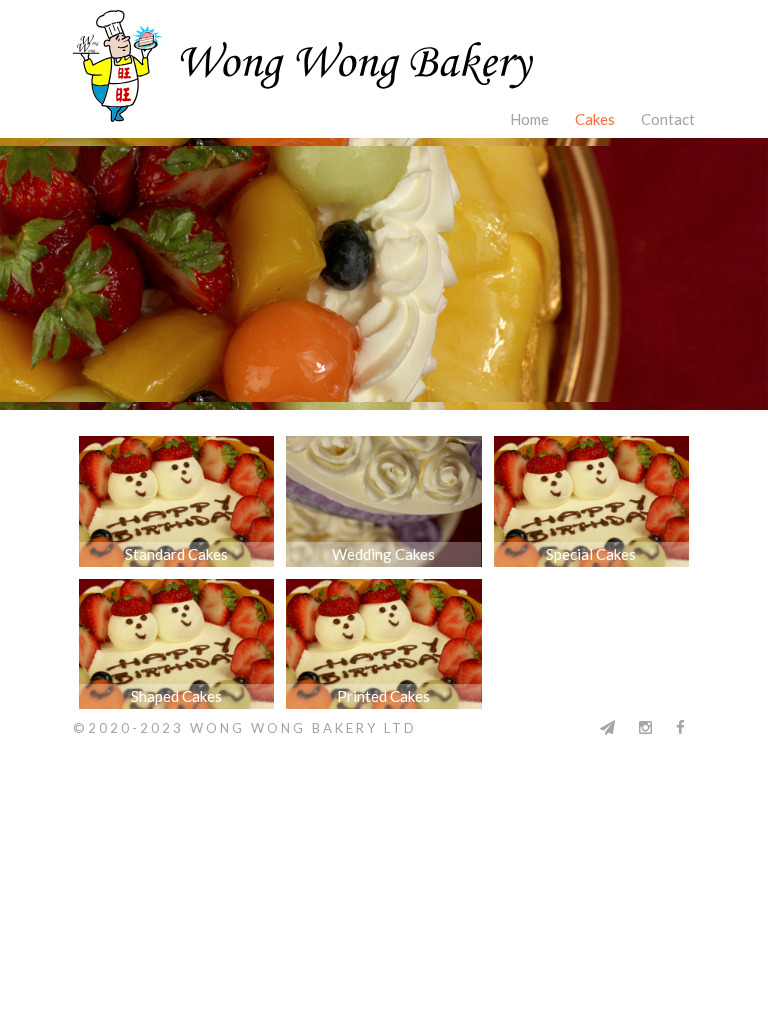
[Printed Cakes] (383, 591)
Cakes (595, 119)
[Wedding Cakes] (383, 448)
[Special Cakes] (591, 448)
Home (529, 119)
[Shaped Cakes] (176, 591)
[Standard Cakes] (176, 448)
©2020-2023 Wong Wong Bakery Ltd (245, 728)
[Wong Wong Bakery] (384, 50)
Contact (668, 119)
